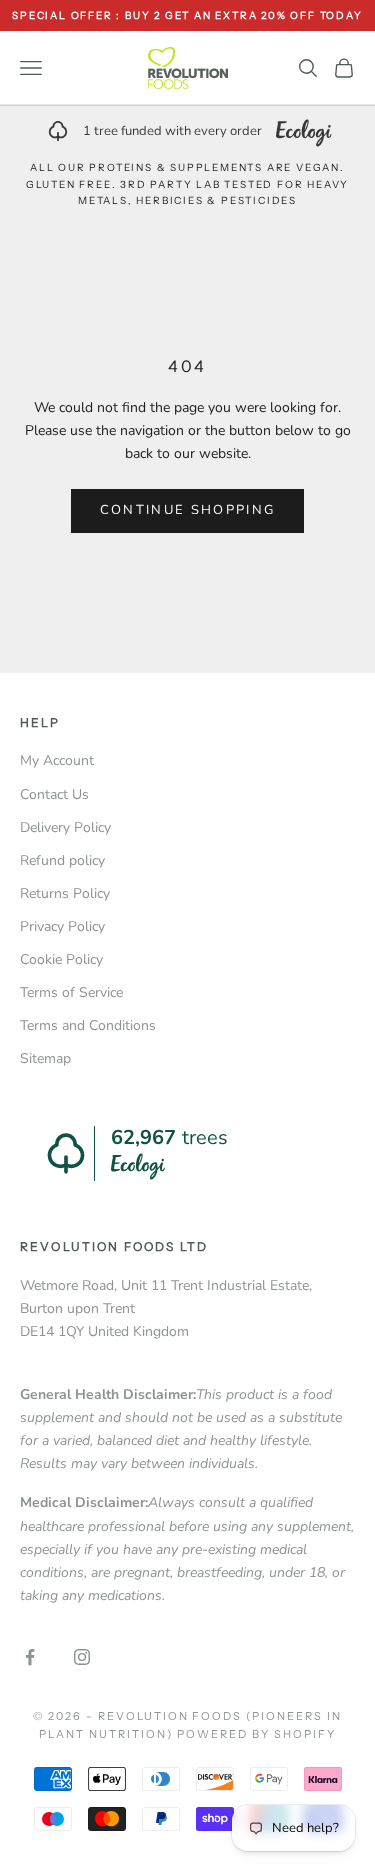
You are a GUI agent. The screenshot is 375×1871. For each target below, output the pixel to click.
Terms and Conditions (88, 1025)
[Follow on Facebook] (30, 1657)
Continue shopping (188, 510)
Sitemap (45, 1058)
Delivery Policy (65, 827)
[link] (187, 131)
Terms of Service (71, 992)
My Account (57, 760)
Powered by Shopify (256, 1734)
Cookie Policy (61, 959)
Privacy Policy (62, 926)
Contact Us (54, 794)
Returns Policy (65, 893)
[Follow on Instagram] (82, 1657)
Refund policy (62, 860)
